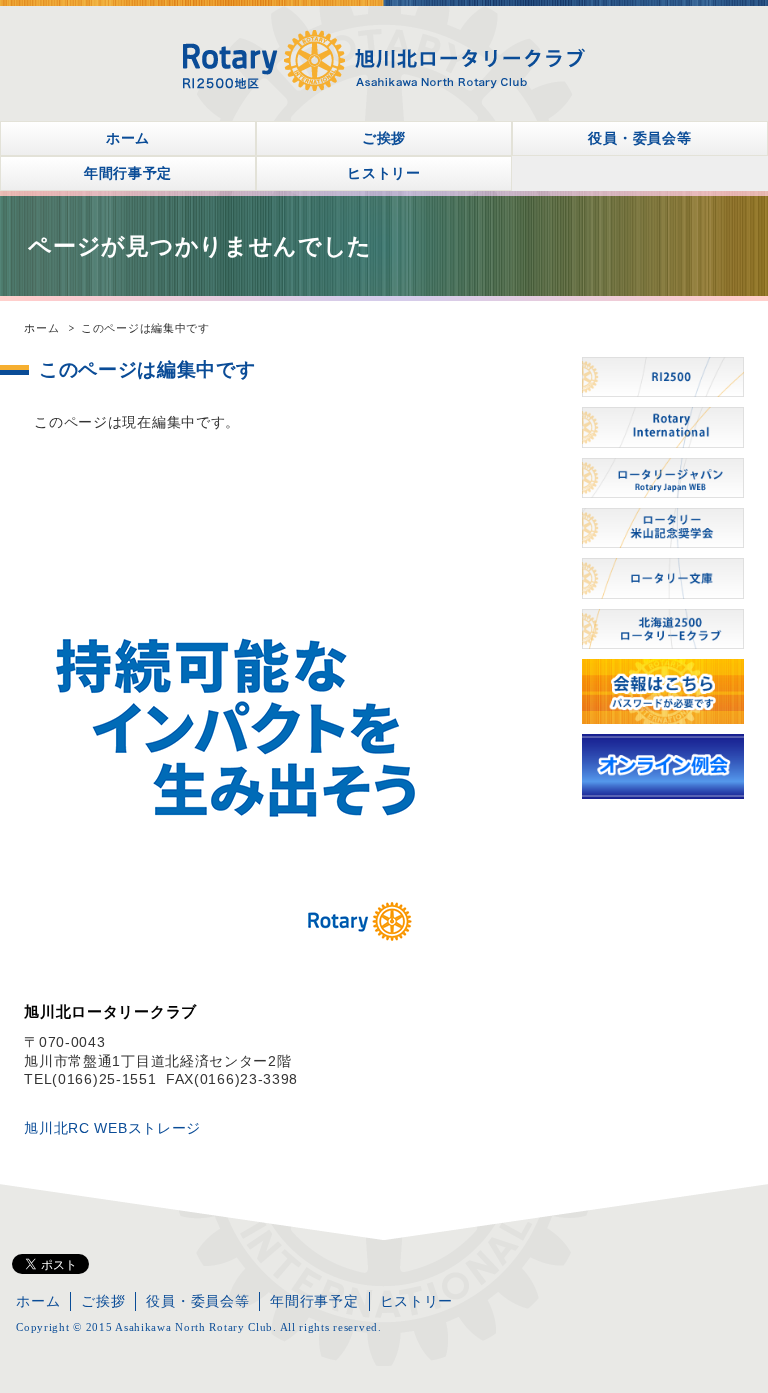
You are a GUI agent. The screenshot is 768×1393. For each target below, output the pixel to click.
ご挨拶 (384, 138)
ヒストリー (384, 173)
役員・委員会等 (639, 138)
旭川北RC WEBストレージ (112, 1128)
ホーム (128, 138)
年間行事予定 (128, 173)
